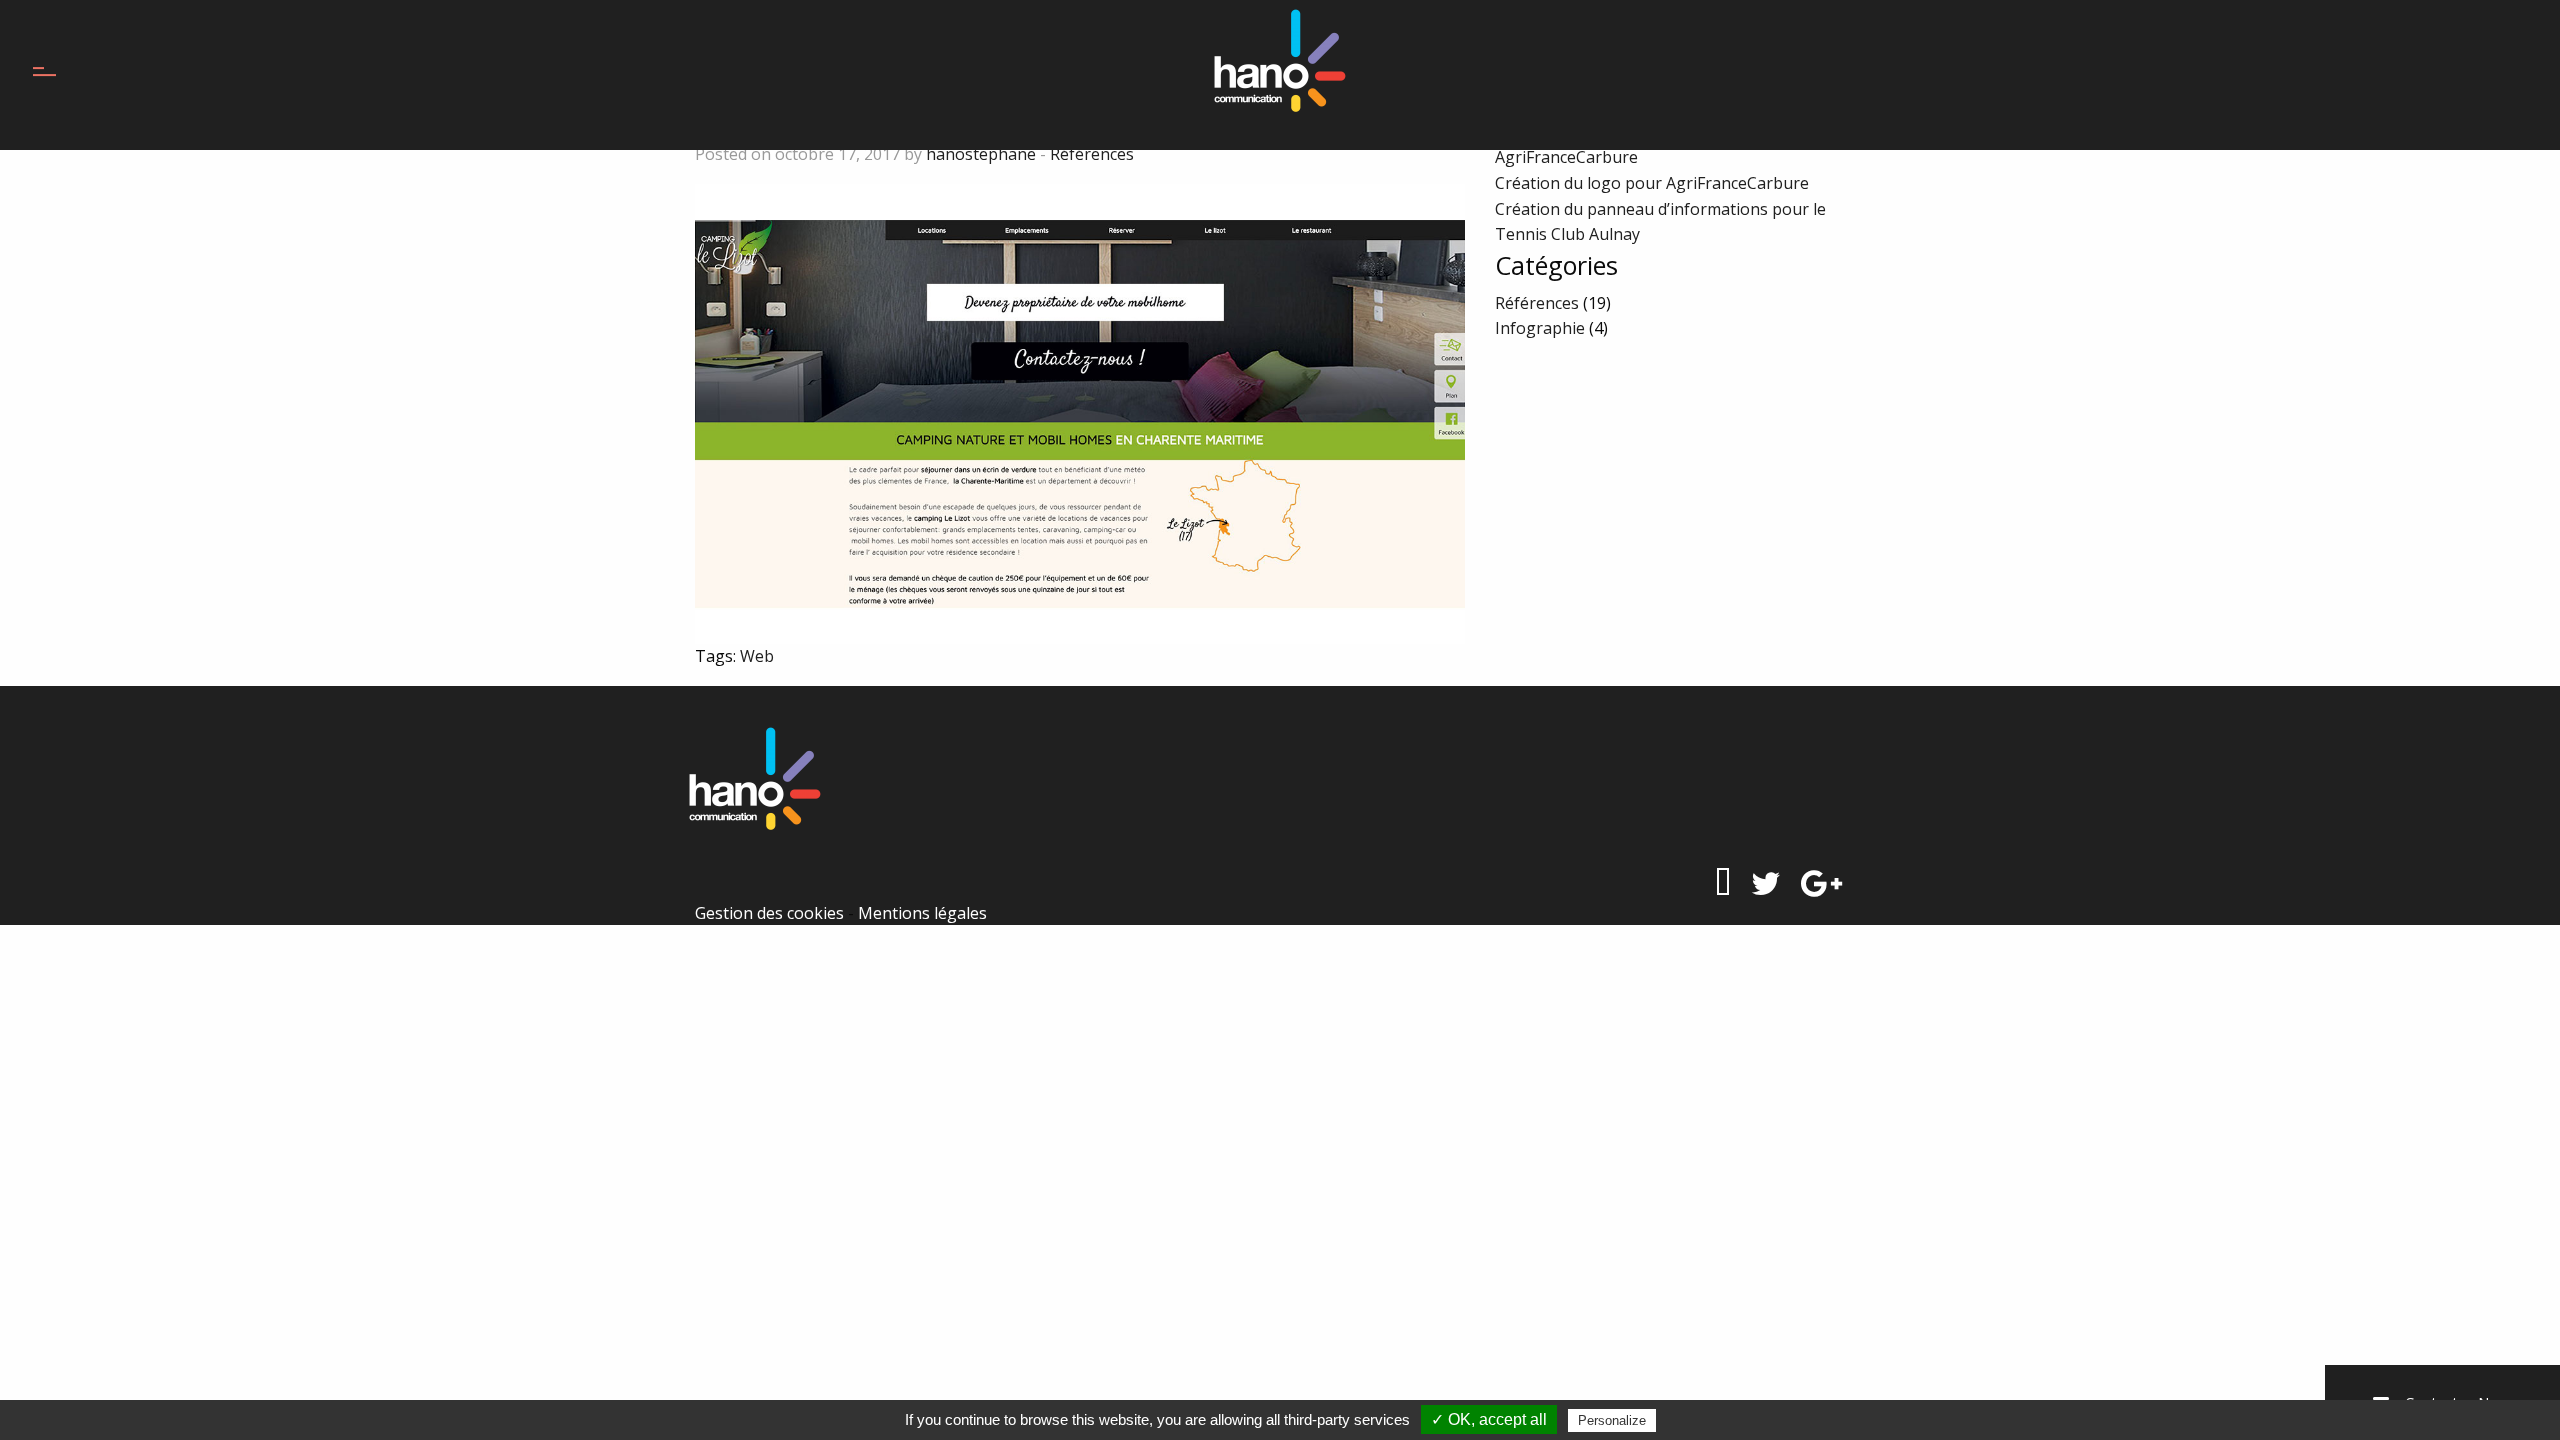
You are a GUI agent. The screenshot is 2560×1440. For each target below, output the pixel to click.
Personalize (1612, 1420)
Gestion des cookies (769, 913)
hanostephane (981, 154)
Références (1092, 154)
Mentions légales (922, 913)
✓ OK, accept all (1489, 1419)
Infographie (1540, 328)
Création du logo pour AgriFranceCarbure (1652, 183)
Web (757, 656)
